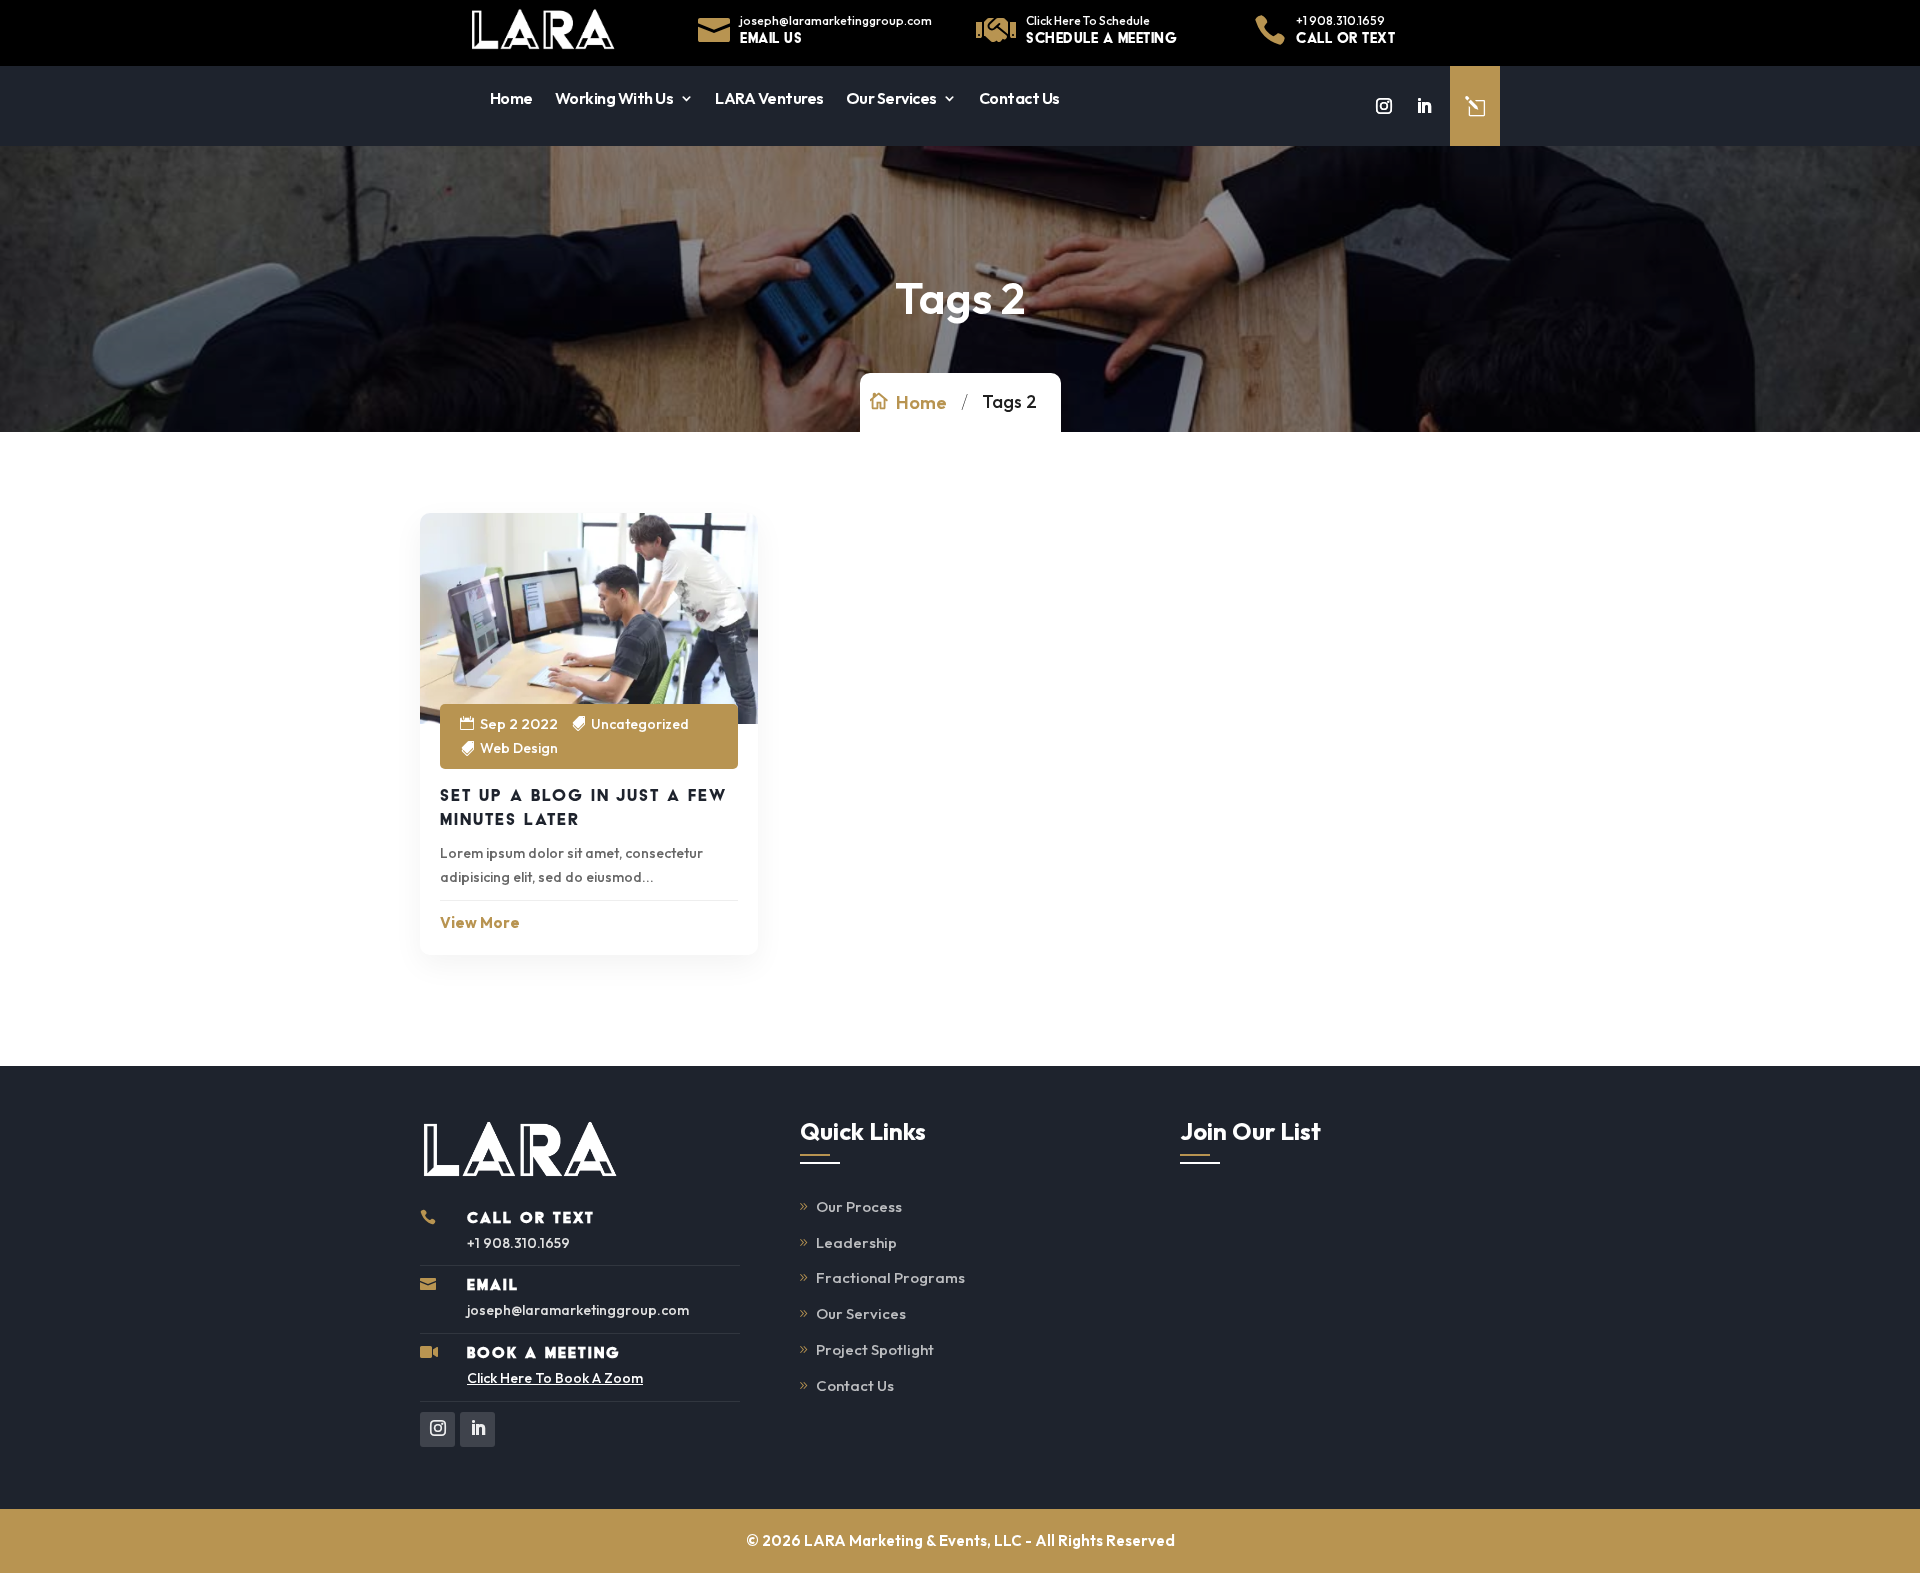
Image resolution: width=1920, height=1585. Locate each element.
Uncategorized (640, 724)
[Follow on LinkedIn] (1424, 106)
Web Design (519, 748)
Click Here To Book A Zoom (555, 1378)
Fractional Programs (890, 1277)
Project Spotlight (875, 1349)
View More (480, 922)
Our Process (859, 1206)
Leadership (856, 1242)
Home (511, 98)
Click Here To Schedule (1088, 20)
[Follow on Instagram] (1384, 106)
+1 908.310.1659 (1340, 20)
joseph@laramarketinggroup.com (836, 20)
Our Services (891, 98)
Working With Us (614, 98)
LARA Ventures (769, 98)
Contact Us (1019, 98)
